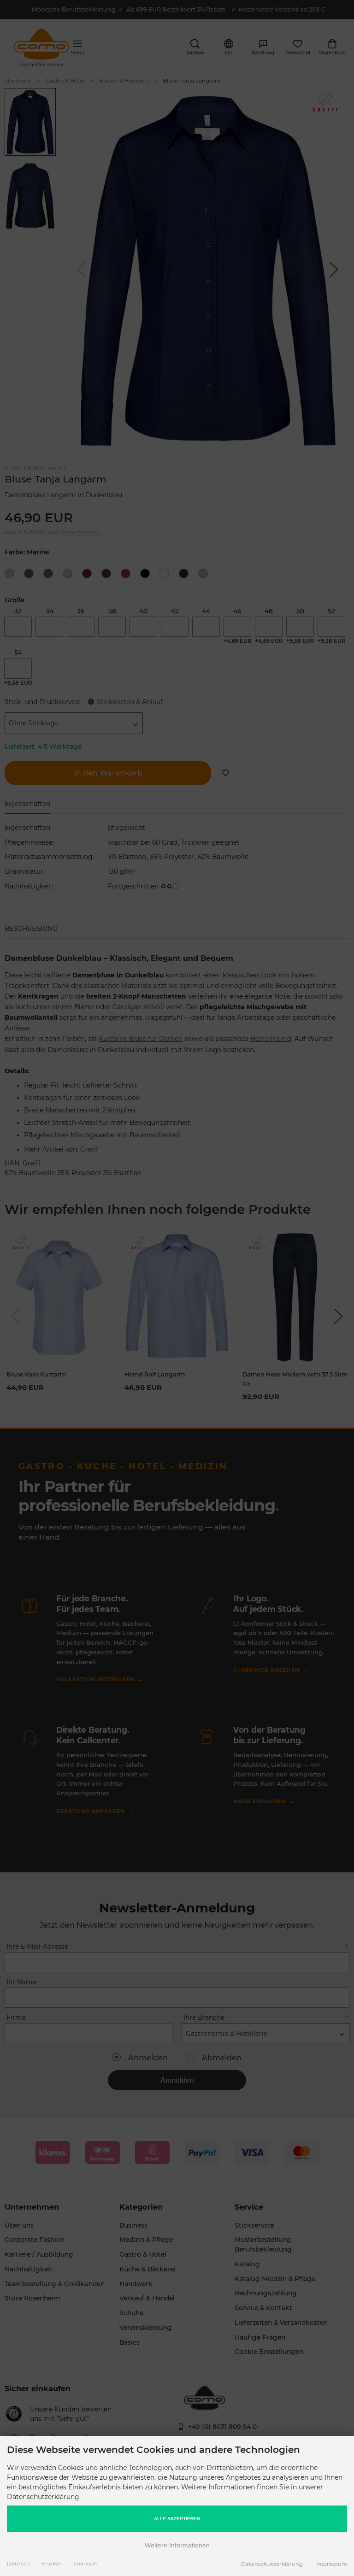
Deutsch (18, 2564)
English (52, 2564)
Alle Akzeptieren (177, 2519)
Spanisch (86, 2564)
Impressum (332, 2564)
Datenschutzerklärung (272, 2564)
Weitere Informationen (177, 2545)
